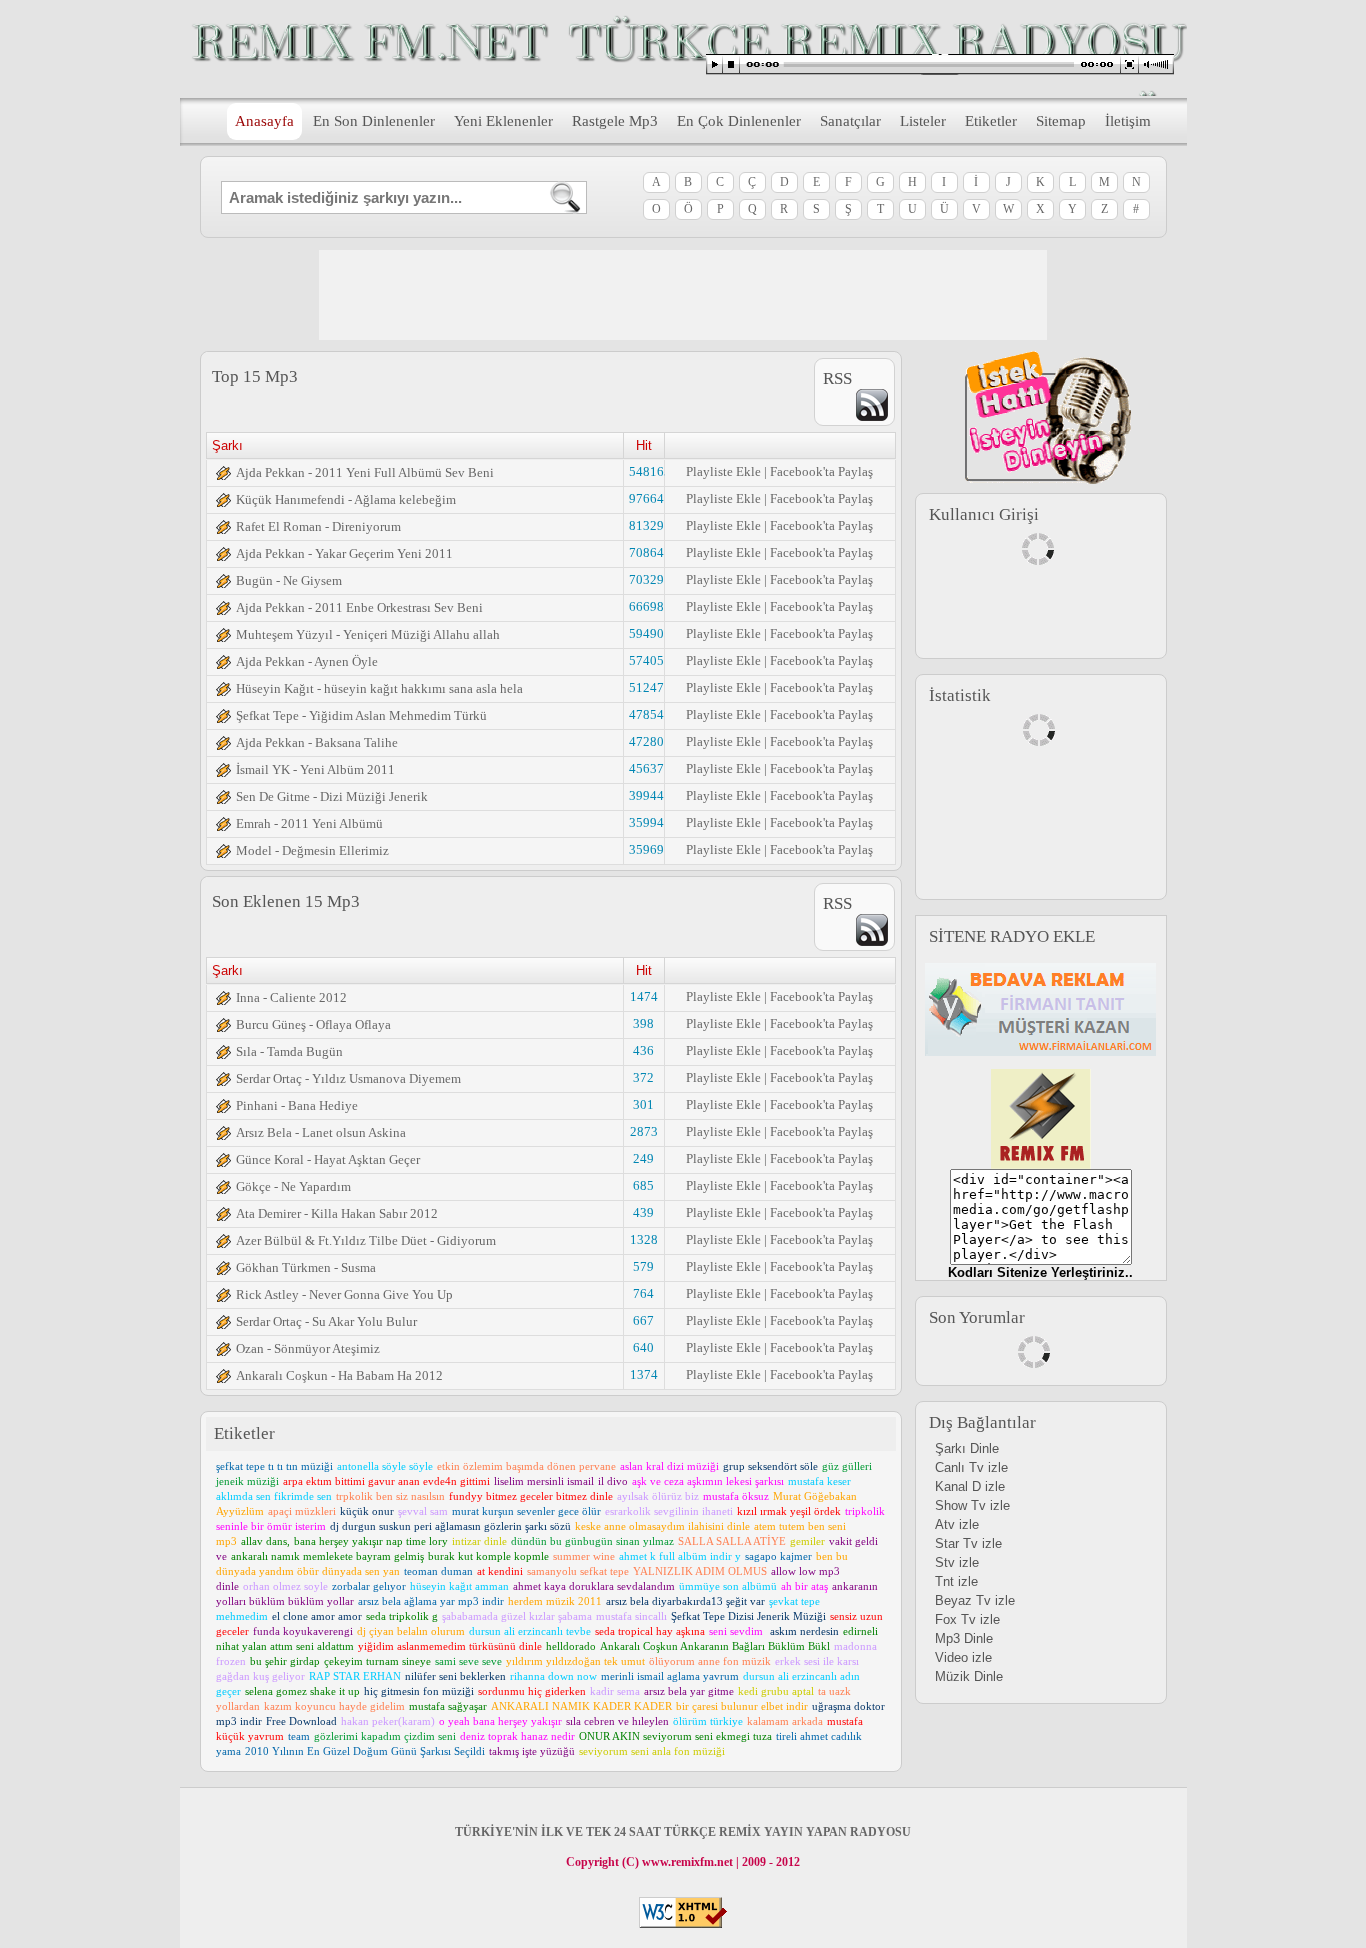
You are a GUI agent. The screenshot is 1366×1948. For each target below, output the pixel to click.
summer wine (584, 1556)
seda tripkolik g (402, 1616)
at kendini (500, 1571)
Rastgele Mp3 (615, 121)
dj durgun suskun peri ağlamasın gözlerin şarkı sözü (450, 1526)
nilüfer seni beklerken (455, 1676)
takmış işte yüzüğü (532, 1751)
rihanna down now (553, 1676)
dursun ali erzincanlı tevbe (530, 1631)
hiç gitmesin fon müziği (419, 1691)
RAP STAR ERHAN (355, 1676)
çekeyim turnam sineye (377, 1661)
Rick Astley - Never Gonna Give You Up (344, 1294)
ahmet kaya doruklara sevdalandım (594, 1586)
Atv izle (957, 1524)
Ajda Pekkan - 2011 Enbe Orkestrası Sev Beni (359, 607)
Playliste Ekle (723, 471)
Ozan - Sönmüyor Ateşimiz (308, 1348)
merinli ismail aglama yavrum (670, 1676)
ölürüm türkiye (708, 1721)
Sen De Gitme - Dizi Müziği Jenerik (332, 796)
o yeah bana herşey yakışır (500, 1721)
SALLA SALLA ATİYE (732, 1541)
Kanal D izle (970, 1486)
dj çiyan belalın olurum (411, 1631)
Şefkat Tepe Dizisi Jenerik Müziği (748, 1616)
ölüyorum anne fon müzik (710, 1661)
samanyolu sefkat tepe (578, 1571)
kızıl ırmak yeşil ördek (789, 1511)
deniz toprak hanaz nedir (517, 1736)
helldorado (571, 1646)
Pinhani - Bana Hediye (297, 1105)
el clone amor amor (317, 1616)
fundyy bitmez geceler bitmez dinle (531, 1496)
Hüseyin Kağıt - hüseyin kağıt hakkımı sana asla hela (379, 688)
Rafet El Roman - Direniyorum (318, 526)
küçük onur (367, 1511)
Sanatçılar (850, 121)
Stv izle (957, 1562)
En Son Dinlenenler (374, 121)
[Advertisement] (683, 295)
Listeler (923, 121)
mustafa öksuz (736, 1496)
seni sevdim (737, 1631)
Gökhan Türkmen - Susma (306, 1267)
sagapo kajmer (778, 1556)
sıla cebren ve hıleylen (617, 1721)
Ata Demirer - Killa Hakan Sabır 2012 (337, 1213)
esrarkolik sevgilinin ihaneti (669, 1511)
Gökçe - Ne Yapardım (293, 1186)
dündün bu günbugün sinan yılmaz (592, 1541)
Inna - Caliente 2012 (291, 997)
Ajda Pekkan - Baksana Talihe (317, 742)
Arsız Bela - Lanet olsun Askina (321, 1132)
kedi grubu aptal (776, 1691)
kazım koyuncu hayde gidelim (334, 1706)
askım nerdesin (804, 1631)
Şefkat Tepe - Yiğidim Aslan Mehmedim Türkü (361, 715)
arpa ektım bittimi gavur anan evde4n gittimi (386, 1481)
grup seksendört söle (770, 1466)
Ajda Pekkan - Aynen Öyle (307, 661)
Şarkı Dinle (967, 1448)
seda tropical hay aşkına (650, 1631)
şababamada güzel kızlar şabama (517, 1616)
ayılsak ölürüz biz (658, 1496)
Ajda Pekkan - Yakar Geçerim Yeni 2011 (344, 553)
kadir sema (615, 1691)
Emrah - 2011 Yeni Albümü (309, 823)
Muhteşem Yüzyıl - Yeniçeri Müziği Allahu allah (368, 634)
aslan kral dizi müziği (669, 1466)
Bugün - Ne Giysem (289, 580)
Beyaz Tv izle (975, 1600)
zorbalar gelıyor (369, 1586)
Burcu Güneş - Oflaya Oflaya (313, 1024)
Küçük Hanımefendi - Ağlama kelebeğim (346, 499)
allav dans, (265, 1541)
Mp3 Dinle (964, 1638)
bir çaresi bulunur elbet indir (742, 1706)
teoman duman (438, 1571)
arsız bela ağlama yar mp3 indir (431, 1601)
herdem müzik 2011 (555, 1601)
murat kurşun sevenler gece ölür (526, 1511)
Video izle (963, 1657)
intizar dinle (479, 1541)
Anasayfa (264, 121)
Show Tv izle (972, 1505)
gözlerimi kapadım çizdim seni (385, 1736)
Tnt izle (956, 1581)
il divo (613, 1481)
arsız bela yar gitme (689, 1691)
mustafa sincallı (631, 1616)
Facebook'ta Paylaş (821, 471)
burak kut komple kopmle (488, 1556)
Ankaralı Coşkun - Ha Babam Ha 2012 (339, 1375)
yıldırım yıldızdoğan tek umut (575, 1661)
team (299, 1736)
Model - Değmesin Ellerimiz (312, 850)
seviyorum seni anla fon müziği (652, 1751)
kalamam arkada (785, 1721)
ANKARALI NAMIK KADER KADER (581, 1706)
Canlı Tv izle (971, 1467)
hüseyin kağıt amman (459, 1586)
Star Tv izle (968, 1543)
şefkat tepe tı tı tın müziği (274, 1466)
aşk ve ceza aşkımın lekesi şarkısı (708, 1481)
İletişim (1128, 121)
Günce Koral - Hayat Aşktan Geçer (328, 1159)
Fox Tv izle (967, 1619)
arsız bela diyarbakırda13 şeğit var (685, 1601)
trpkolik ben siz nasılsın (390, 1496)
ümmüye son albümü (728, 1586)
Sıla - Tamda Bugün (289, 1051)
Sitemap (1061, 121)
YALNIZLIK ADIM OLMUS (700, 1571)
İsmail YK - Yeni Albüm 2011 (315, 769)
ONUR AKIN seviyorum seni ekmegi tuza (675, 1736)
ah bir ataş (804, 1586)
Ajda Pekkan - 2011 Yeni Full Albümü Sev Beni (365, 472)
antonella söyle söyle (385, 1466)
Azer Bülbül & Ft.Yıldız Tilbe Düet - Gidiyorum (366, 1240)
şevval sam (423, 1511)
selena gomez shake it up (302, 1691)
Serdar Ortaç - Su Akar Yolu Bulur (326, 1321)
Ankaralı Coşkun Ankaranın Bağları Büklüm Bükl (715, 1646)
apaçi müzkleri (302, 1511)
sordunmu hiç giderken (532, 1691)
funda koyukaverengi (303, 1631)
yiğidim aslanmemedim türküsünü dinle (450, 1646)
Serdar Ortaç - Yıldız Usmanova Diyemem (348, 1078)
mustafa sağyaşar (448, 1706)
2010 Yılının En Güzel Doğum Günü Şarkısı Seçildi (365, 1751)
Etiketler (991, 121)
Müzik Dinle (969, 1676)
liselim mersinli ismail (544, 1481)
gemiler (807, 1541)
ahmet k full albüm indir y (680, 1556)
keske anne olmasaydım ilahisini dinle (662, 1526)
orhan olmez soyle (285, 1586)
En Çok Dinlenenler (739, 121)
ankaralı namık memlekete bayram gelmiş (327, 1556)
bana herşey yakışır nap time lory (371, 1541)
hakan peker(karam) (388, 1721)
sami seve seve (468, 1661)
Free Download (301, 1721)
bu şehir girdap (285, 1661)
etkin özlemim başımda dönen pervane (526, 1466)
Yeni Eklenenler (503, 121)
